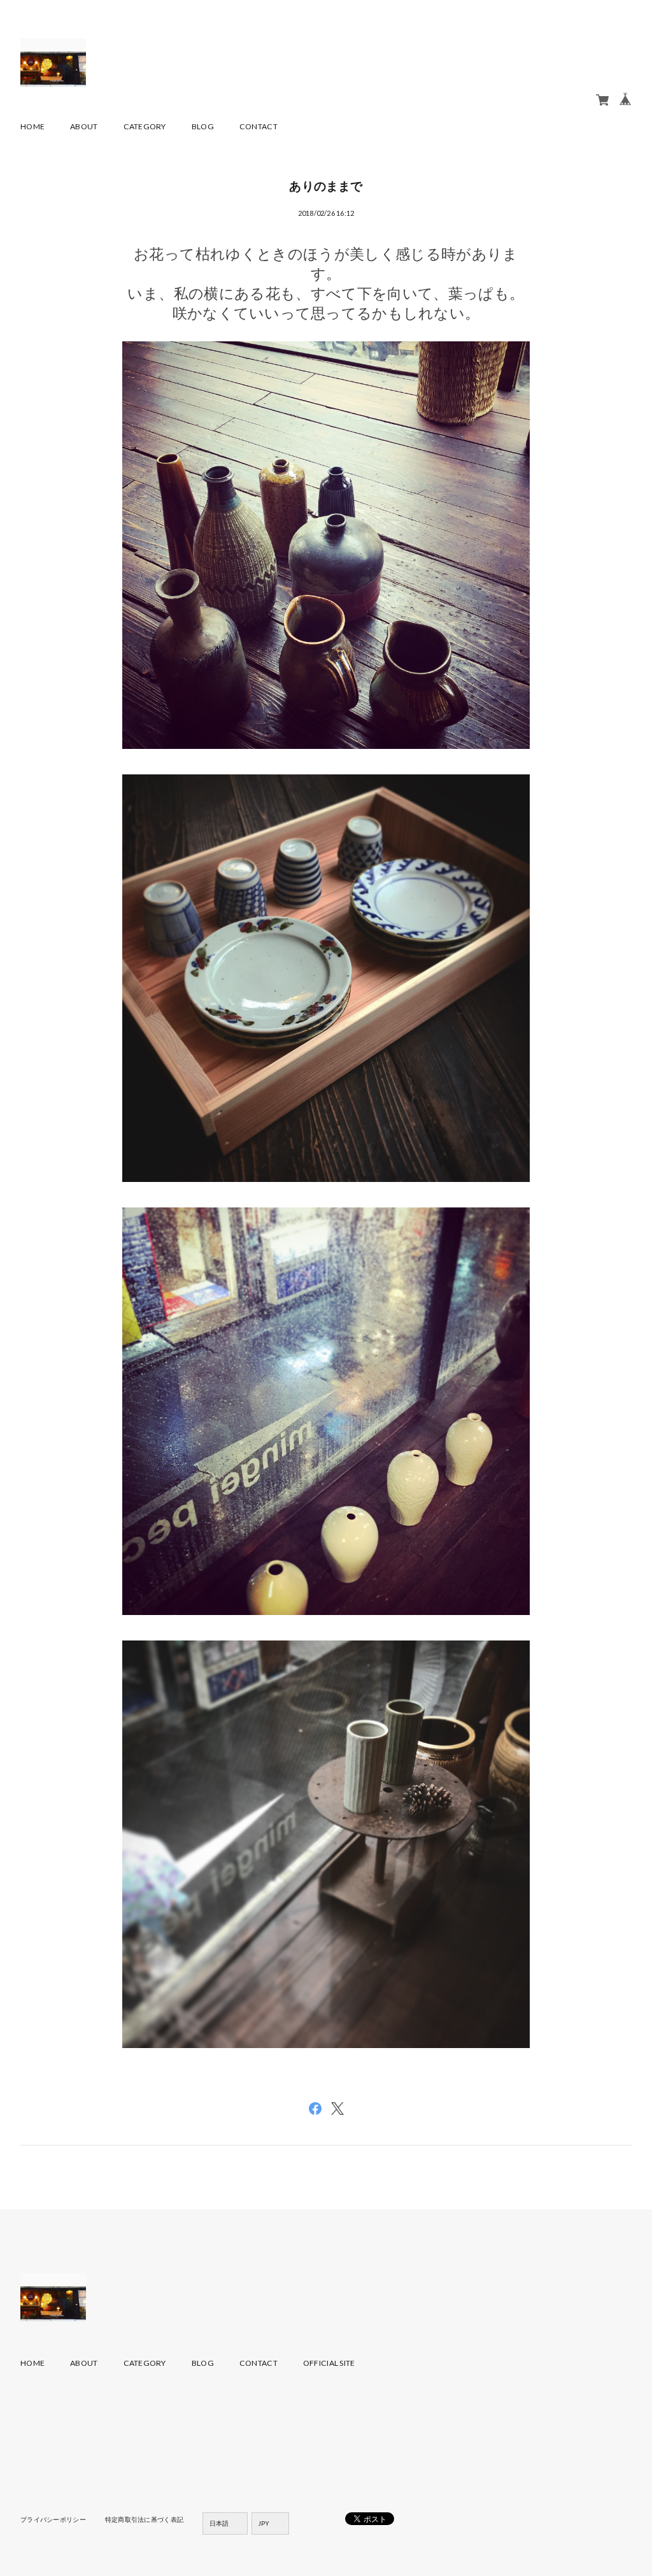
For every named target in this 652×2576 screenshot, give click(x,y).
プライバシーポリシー (53, 2519)
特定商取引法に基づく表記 (144, 2519)
